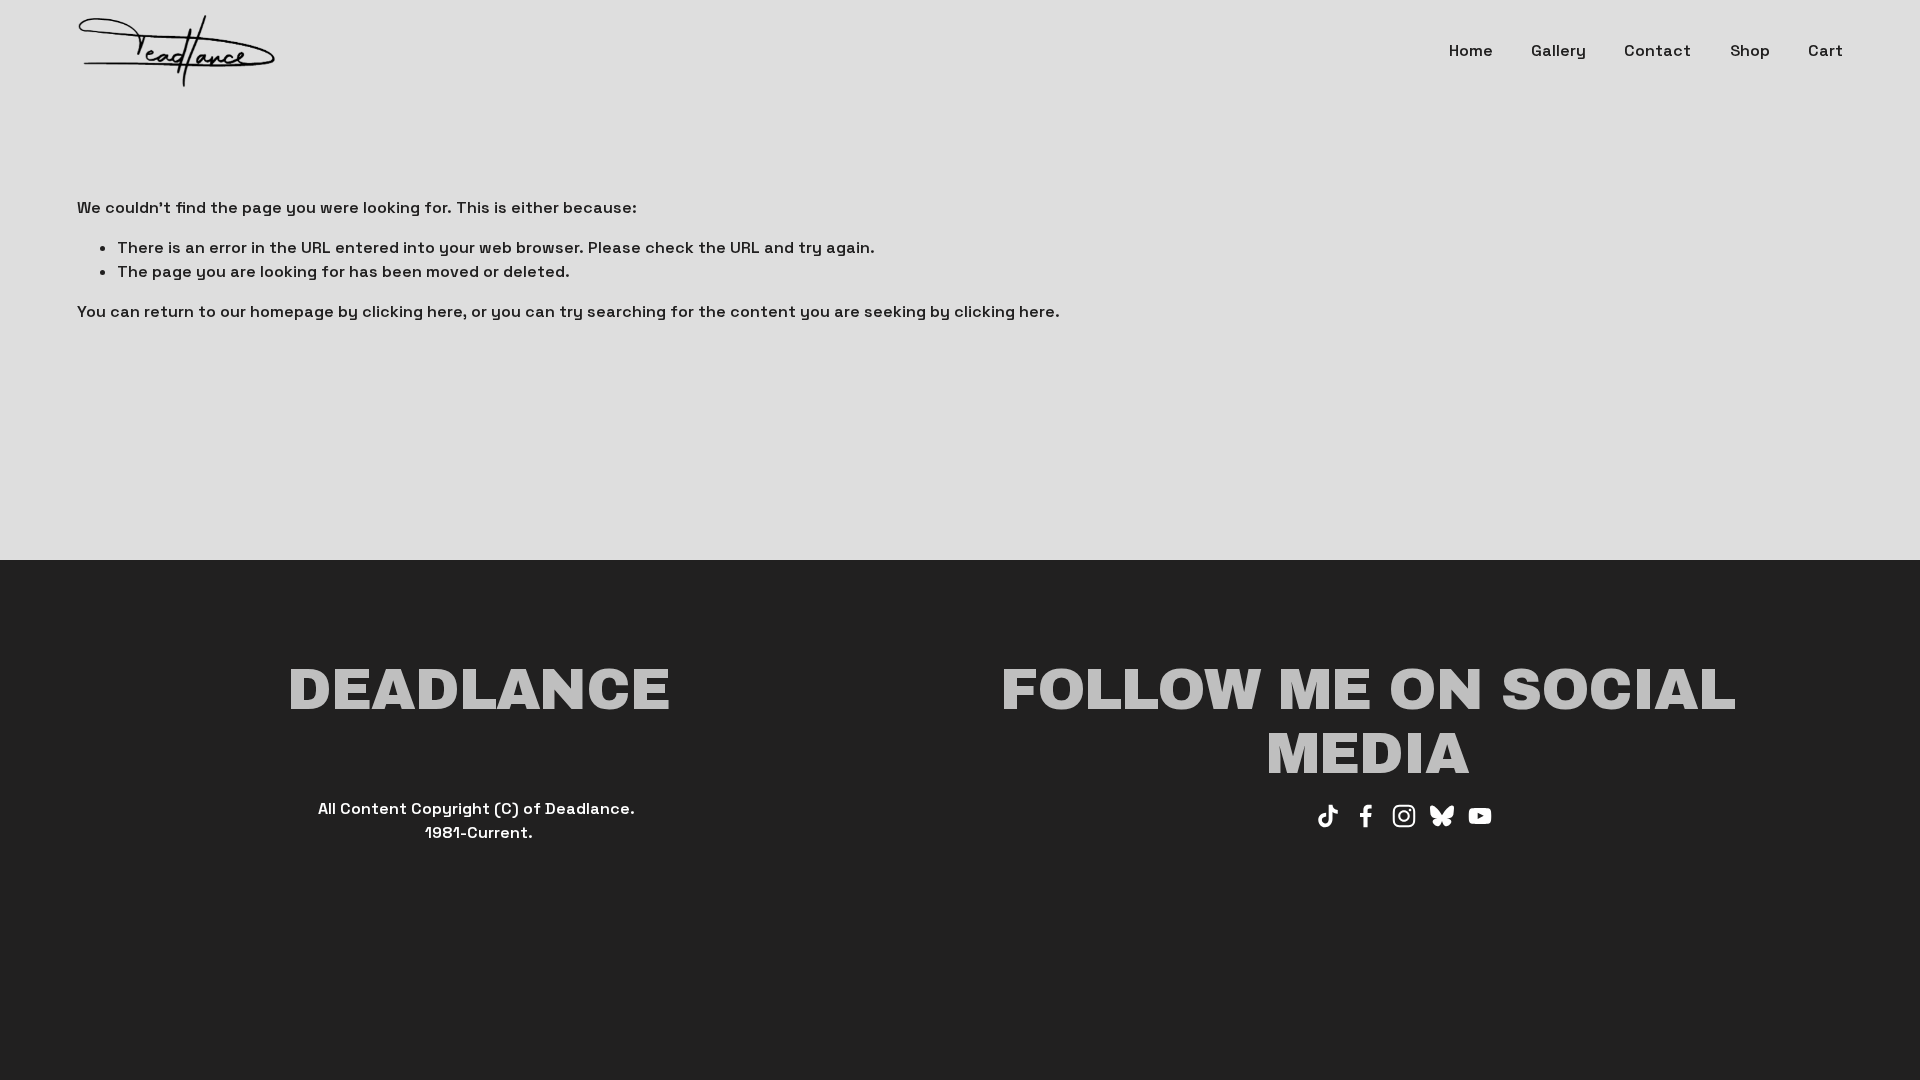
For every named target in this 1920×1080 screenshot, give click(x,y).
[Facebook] (1366, 816)
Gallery (1558, 50)
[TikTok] (1328, 816)
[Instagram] (1404, 816)
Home (1471, 50)
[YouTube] (1480, 816)
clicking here (412, 311)
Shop (1750, 50)
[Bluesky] (1442, 816)
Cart (1825, 50)
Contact (1657, 50)
